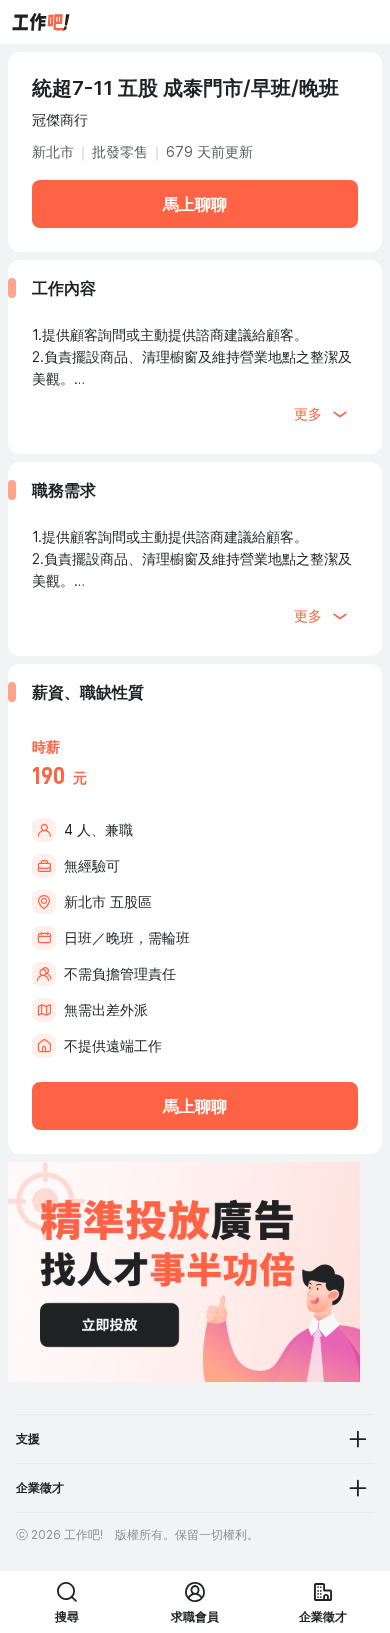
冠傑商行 (60, 119)
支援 (28, 1438)
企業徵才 (40, 1487)
